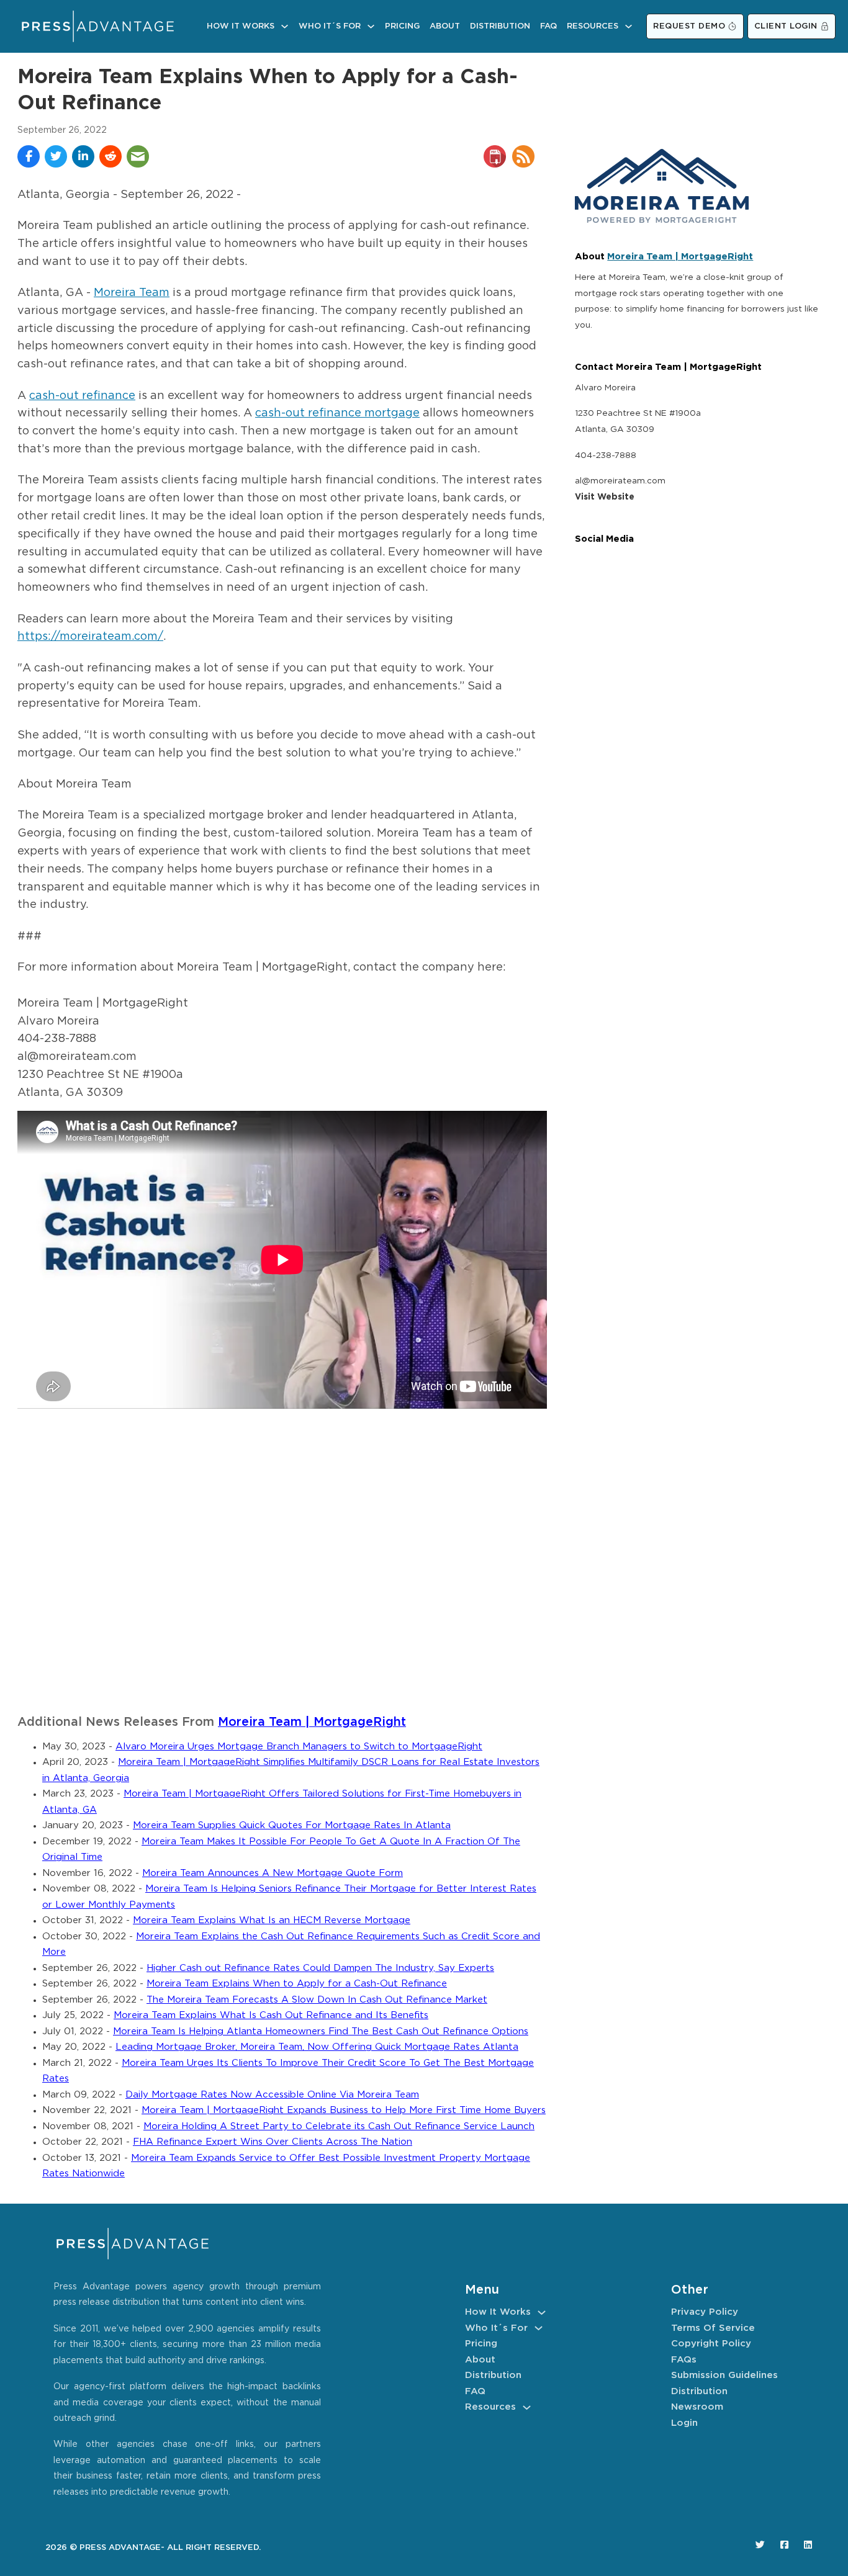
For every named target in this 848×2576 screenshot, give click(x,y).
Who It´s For (330, 26)
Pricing (402, 26)
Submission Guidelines (724, 2375)
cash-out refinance (82, 396)
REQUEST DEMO (689, 26)
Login (684, 2423)
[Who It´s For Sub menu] (371, 26)
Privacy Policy (705, 2312)
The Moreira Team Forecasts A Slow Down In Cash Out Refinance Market (317, 2000)
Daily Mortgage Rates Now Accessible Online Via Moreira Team (272, 2095)
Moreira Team (132, 293)
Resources (593, 26)
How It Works (241, 26)
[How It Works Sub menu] (285, 26)
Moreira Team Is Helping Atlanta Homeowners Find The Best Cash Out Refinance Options (321, 2031)
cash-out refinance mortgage (337, 413)
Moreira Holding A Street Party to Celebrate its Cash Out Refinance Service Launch (339, 2126)
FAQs (684, 2360)
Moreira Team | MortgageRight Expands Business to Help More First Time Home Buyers (344, 2110)
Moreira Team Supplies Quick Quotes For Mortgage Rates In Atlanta (292, 1825)
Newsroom (697, 2407)
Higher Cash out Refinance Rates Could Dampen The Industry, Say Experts (320, 1968)
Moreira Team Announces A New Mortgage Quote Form (273, 1873)
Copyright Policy (711, 2344)
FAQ (548, 26)
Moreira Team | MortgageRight (312, 1722)
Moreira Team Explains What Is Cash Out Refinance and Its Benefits (271, 2015)
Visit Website (605, 497)
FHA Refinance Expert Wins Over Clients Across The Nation (273, 2142)
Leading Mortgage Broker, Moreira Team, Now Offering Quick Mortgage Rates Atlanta (317, 2047)
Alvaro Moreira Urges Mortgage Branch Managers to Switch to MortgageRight (299, 1747)
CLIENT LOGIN (786, 26)
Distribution (500, 26)
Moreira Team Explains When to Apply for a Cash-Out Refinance (297, 1984)
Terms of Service (713, 2328)
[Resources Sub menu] (629, 26)
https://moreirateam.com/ (90, 637)
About (445, 26)
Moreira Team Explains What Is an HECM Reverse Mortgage (272, 1920)
